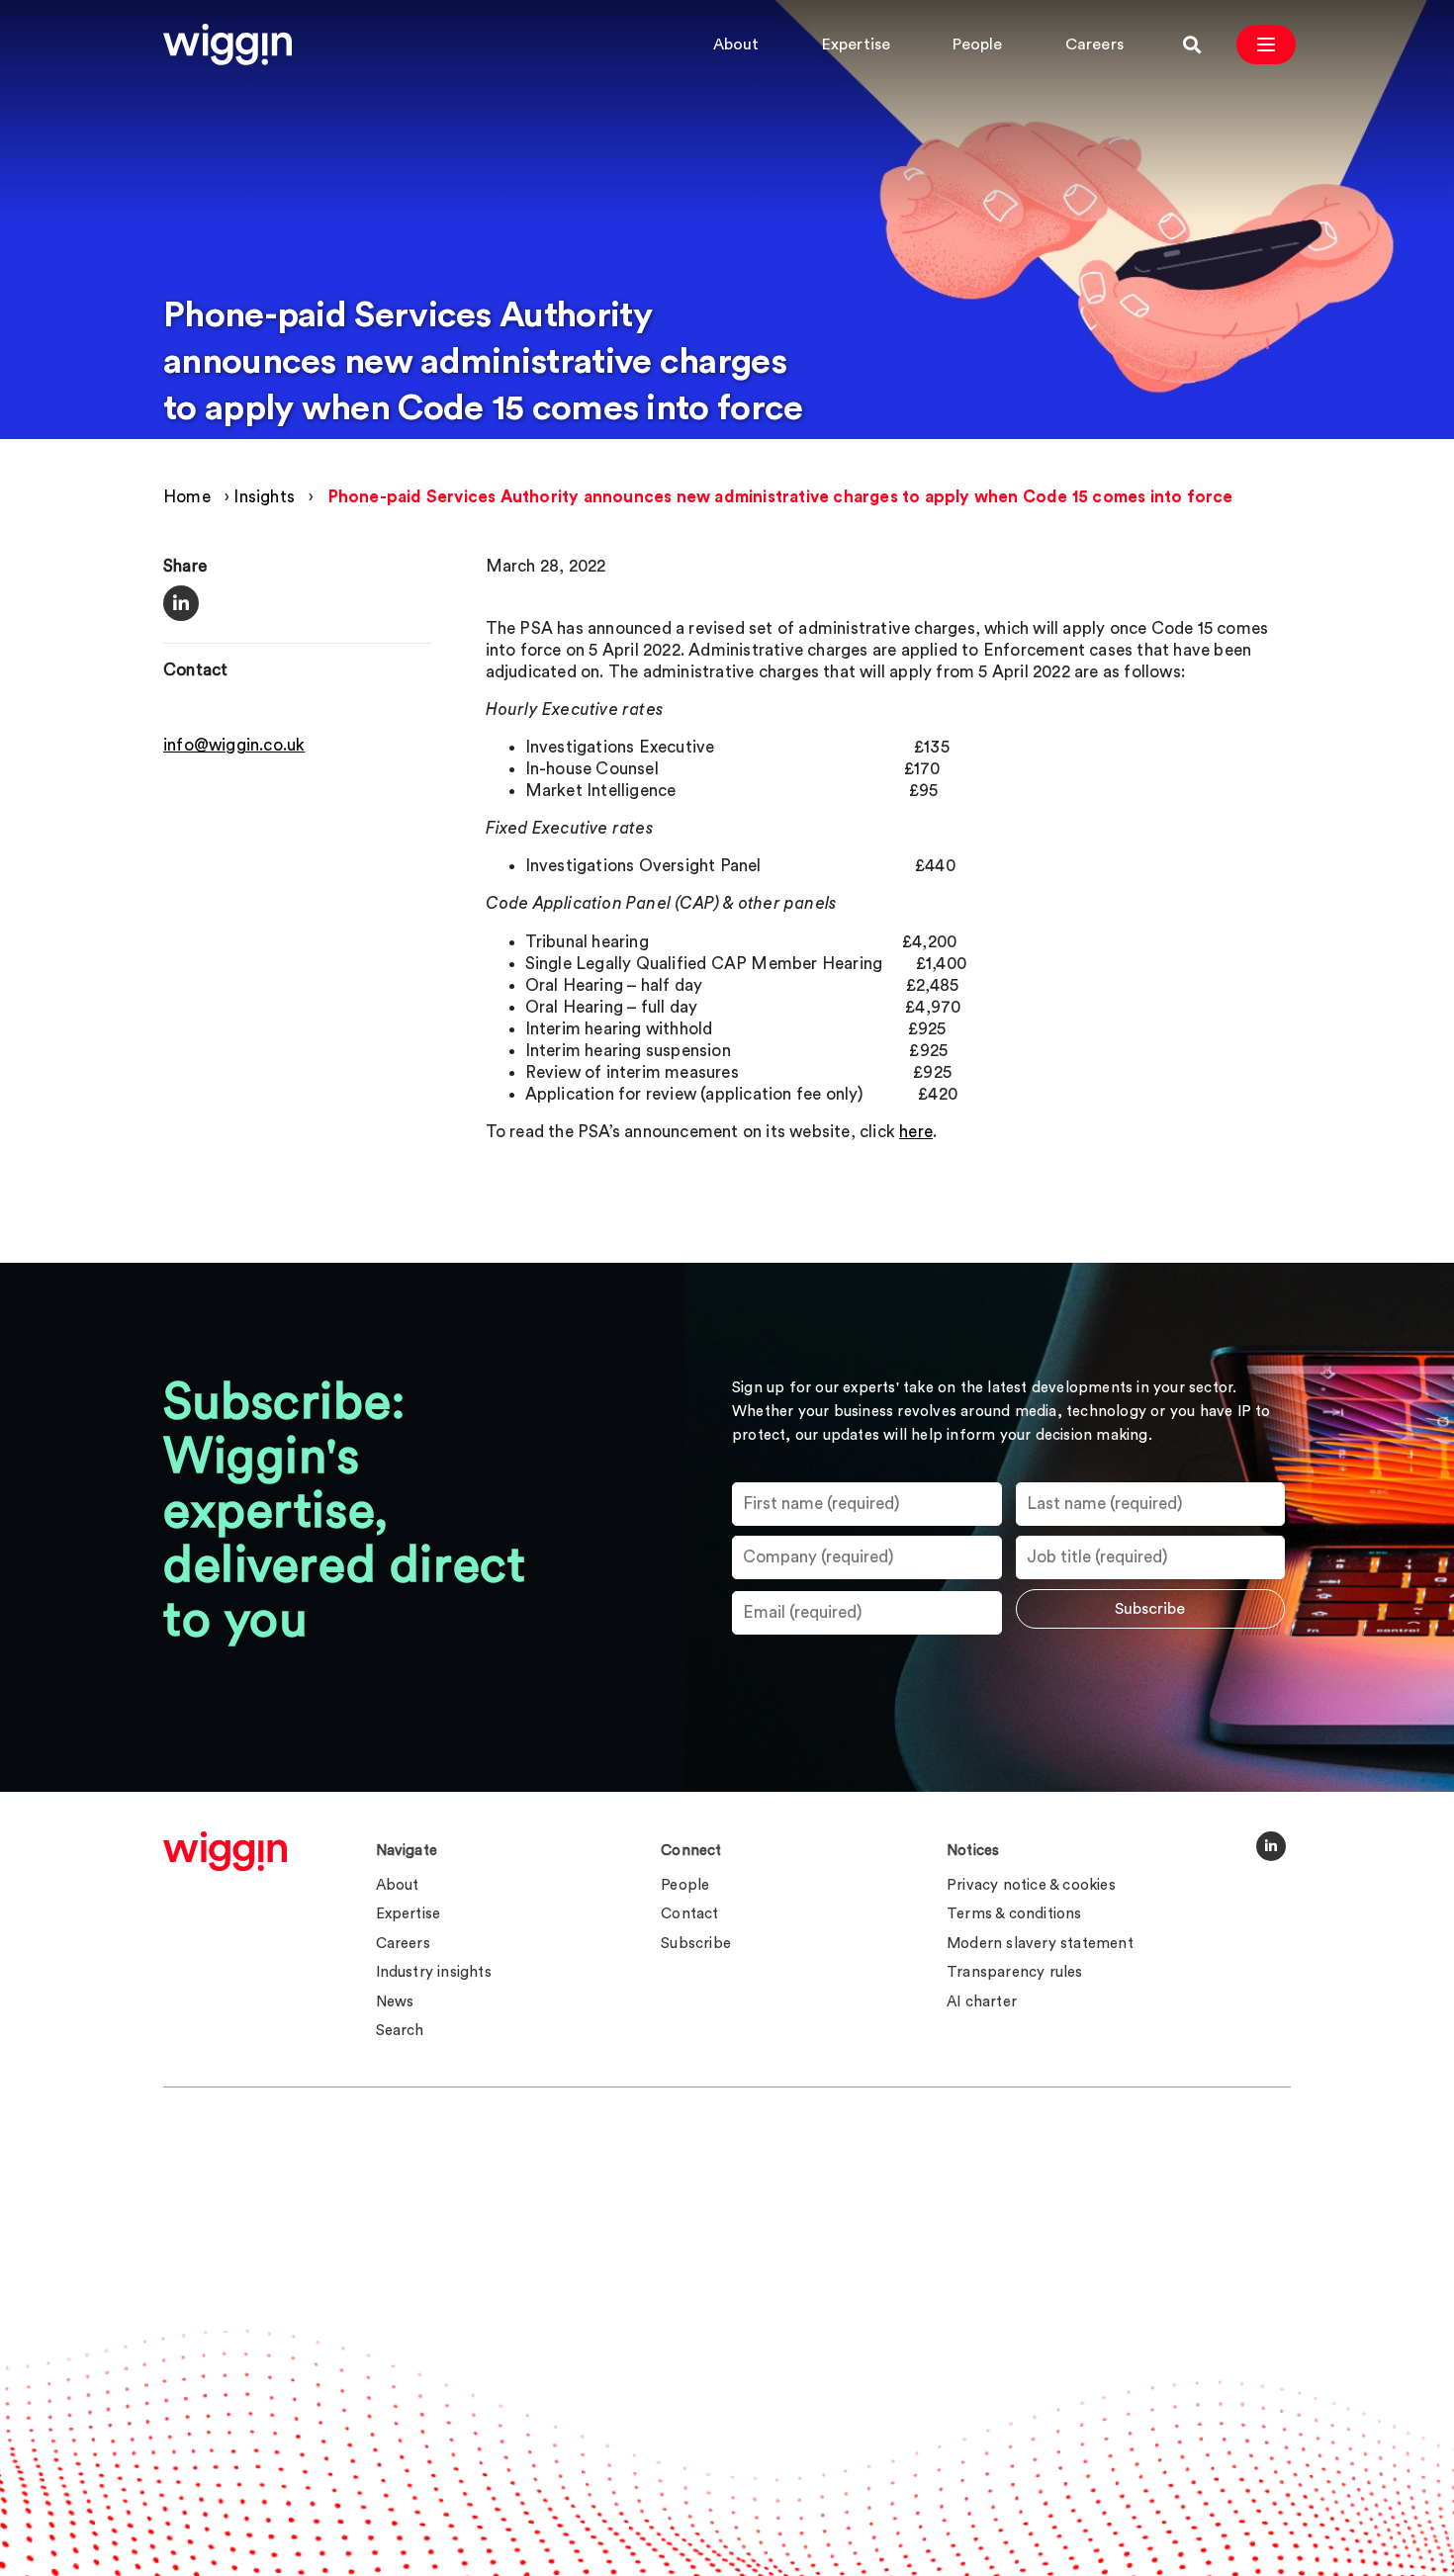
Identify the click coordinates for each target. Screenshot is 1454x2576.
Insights (264, 497)
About (736, 44)
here (916, 1132)
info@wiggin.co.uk (234, 746)
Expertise (857, 44)
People (977, 44)
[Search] (1192, 44)
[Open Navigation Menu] (1266, 44)
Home (187, 497)
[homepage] (225, 1851)
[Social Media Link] (1271, 1846)
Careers (1094, 44)
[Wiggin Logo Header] (227, 44)
